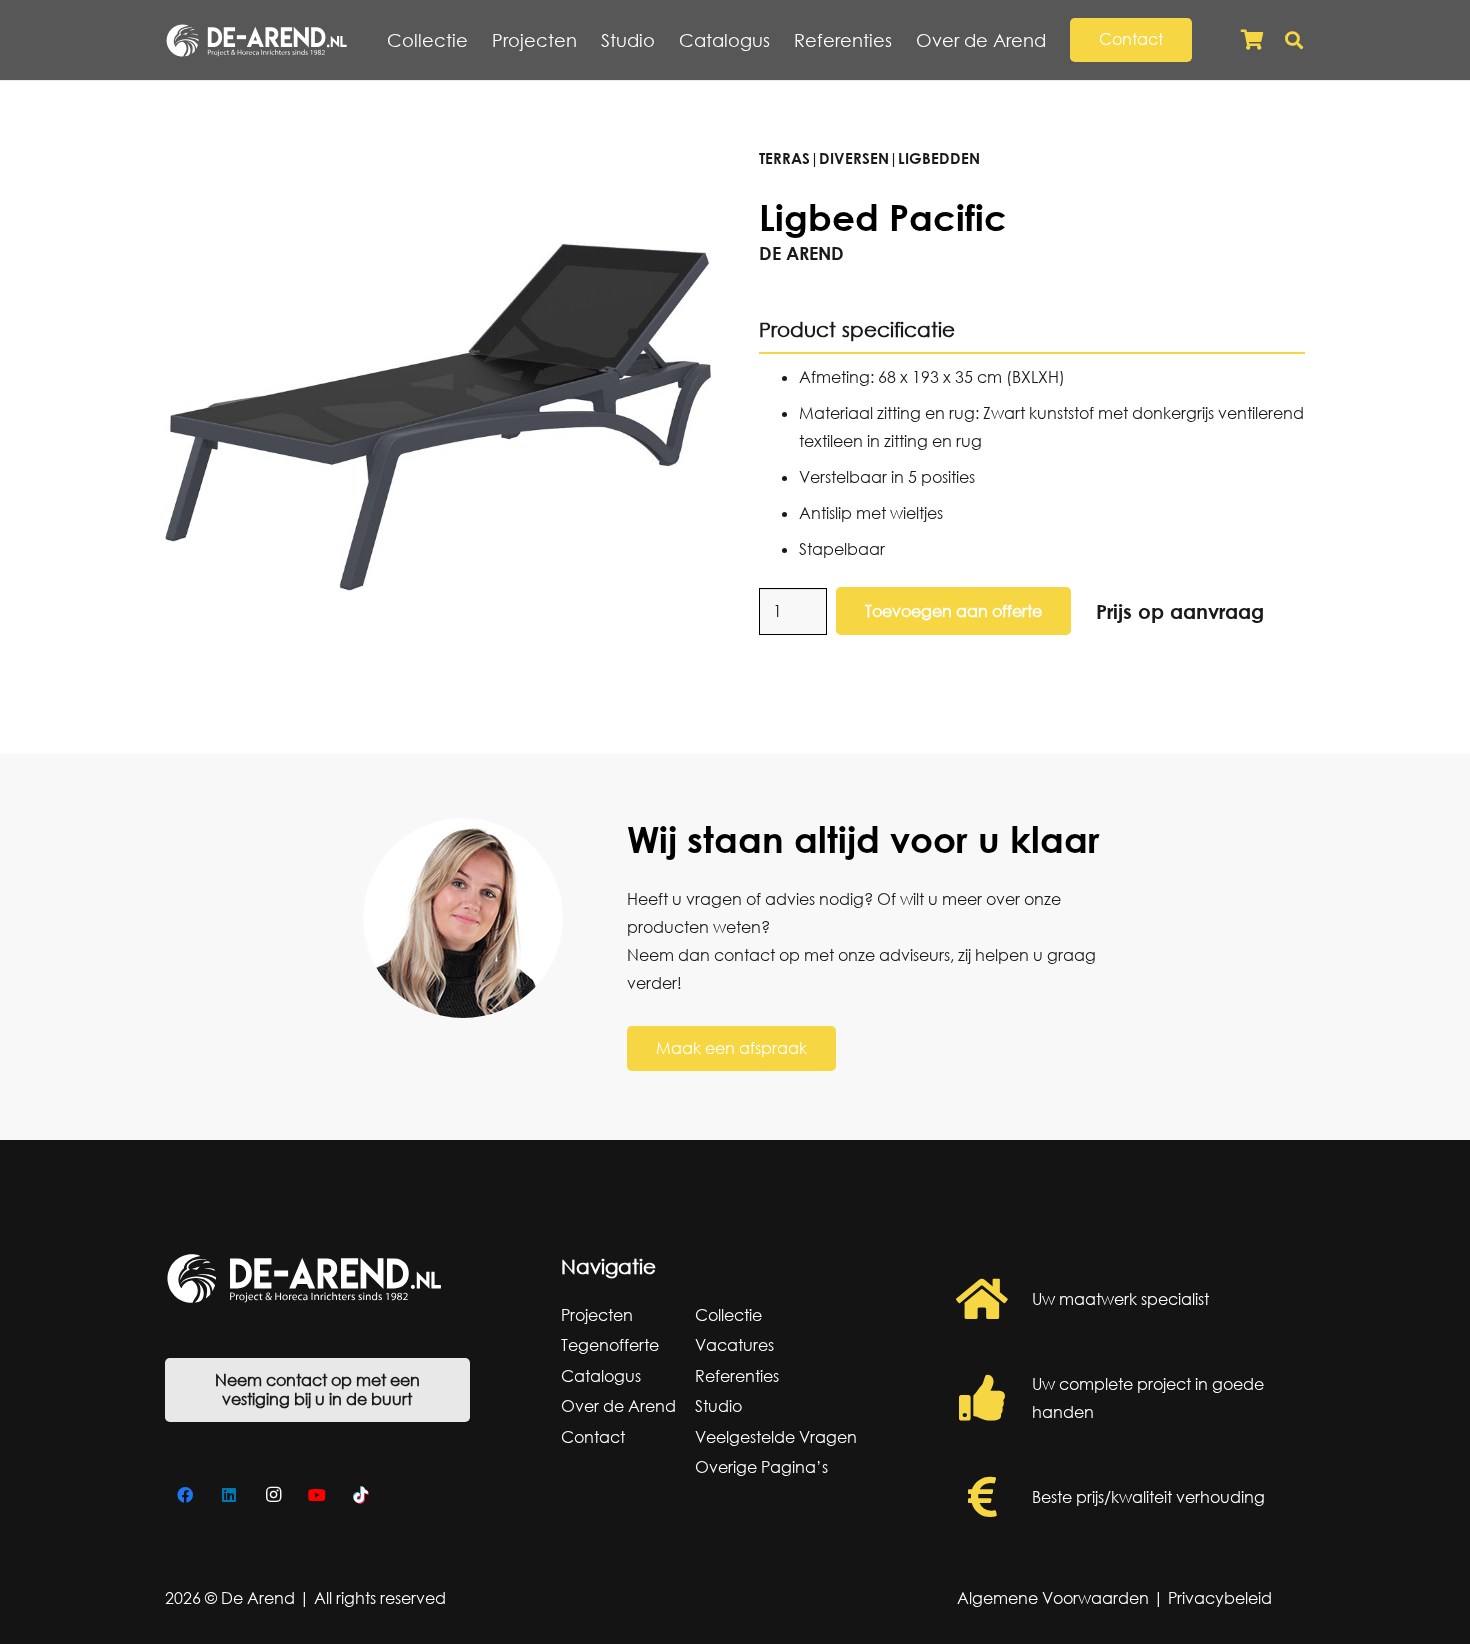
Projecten (597, 1315)
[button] (1057, 40)
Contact (593, 1437)
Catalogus (601, 1376)
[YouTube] (317, 1495)
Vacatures (734, 1345)
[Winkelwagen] (1252, 40)
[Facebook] (185, 1495)
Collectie (728, 1315)
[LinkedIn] (229, 1495)
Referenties (737, 1376)
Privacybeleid (1220, 1598)
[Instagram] (273, 1495)
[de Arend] (256, 40)
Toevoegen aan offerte (953, 611)
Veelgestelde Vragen (776, 1437)
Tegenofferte (610, 1345)
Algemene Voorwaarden (1053, 1598)
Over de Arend (618, 1406)
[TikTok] (361, 1495)
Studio (718, 1406)
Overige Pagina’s (761, 1467)
